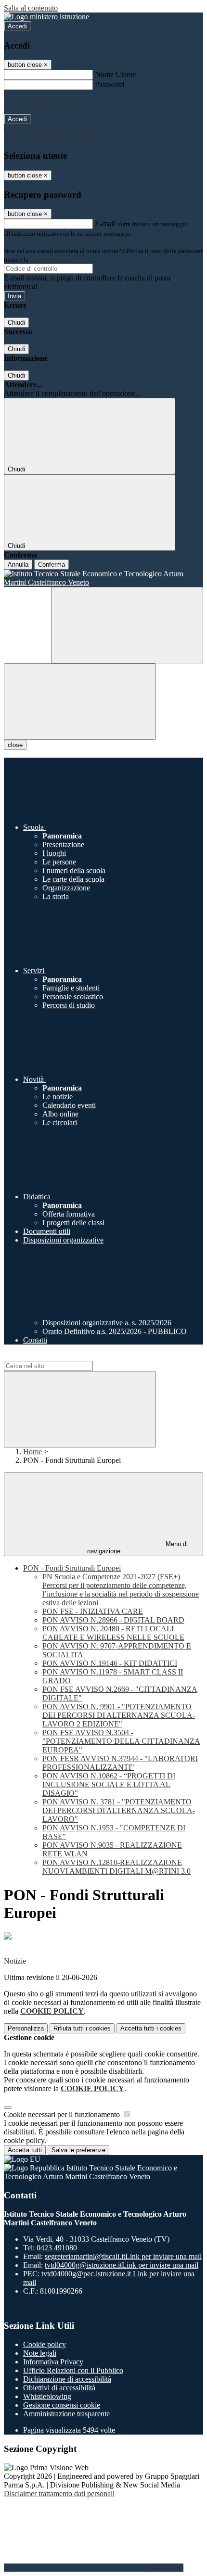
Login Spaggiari (51, 260)
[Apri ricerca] (127, 625)
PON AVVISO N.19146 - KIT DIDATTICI (110, 1663)
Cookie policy (45, 2344)
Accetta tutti (151, 2028)
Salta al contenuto (31, 8)
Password (110, 84)
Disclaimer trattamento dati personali (59, 2494)
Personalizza (26, 2028)
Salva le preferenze (78, 2150)
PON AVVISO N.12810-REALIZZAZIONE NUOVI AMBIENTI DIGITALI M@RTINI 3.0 (116, 1867)
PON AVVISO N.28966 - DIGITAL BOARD (113, 1620)
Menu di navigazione (138, 1548)
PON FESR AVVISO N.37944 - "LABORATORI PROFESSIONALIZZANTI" (120, 1763)
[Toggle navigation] (80, 702)
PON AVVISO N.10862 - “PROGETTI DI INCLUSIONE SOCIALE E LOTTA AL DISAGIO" (109, 1784)
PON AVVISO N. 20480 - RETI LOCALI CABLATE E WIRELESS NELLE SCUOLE (113, 1633)
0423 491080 (57, 2248)
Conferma (52, 565)
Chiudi (16, 323)
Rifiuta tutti (82, 2028)
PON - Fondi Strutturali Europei (72, 1568)
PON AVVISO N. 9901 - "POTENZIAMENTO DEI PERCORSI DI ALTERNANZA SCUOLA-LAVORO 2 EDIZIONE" (119, 1715)
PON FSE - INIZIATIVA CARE (93, 1611)
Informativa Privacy (53, 2362)
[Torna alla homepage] (103, 578)
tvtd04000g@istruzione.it (122, 2265)
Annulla (18, 565)
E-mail (105, 223)
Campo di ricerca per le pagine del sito (62, 1356)
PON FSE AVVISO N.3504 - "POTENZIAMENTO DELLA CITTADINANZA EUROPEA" (121, 1741)
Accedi (17, 26)
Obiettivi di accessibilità (59, 2388)
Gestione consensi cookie (62, 2405)
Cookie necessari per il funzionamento (63, 2114)
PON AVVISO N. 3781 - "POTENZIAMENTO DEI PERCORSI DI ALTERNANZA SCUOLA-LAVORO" (119, 1810)
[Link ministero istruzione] (46, 17)
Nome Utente (115, 74)
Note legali (40, 2353)
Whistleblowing (47, 2396)
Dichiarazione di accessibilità (67, 2379)
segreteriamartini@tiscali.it (123, 2256)
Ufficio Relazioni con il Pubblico (73, 2370)
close (15, 745)
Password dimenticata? (39, 102)
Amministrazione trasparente (66, 2414)
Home (32, 1452)
